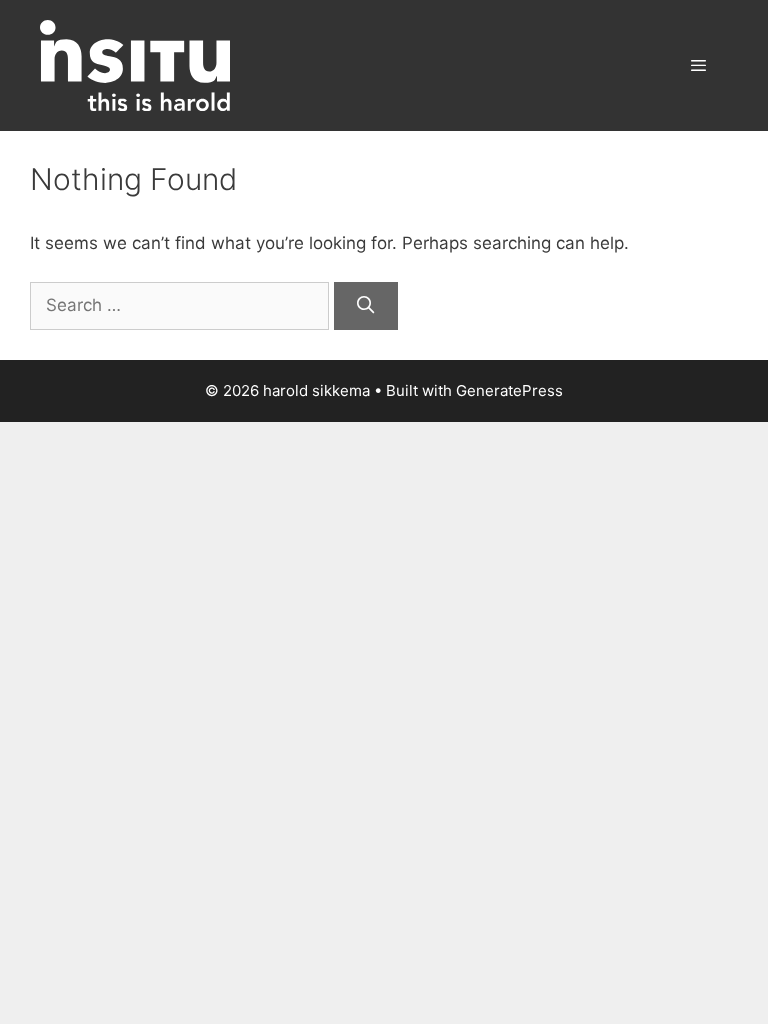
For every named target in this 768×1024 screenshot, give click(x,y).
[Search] (366, 306)
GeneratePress (509, 390)
